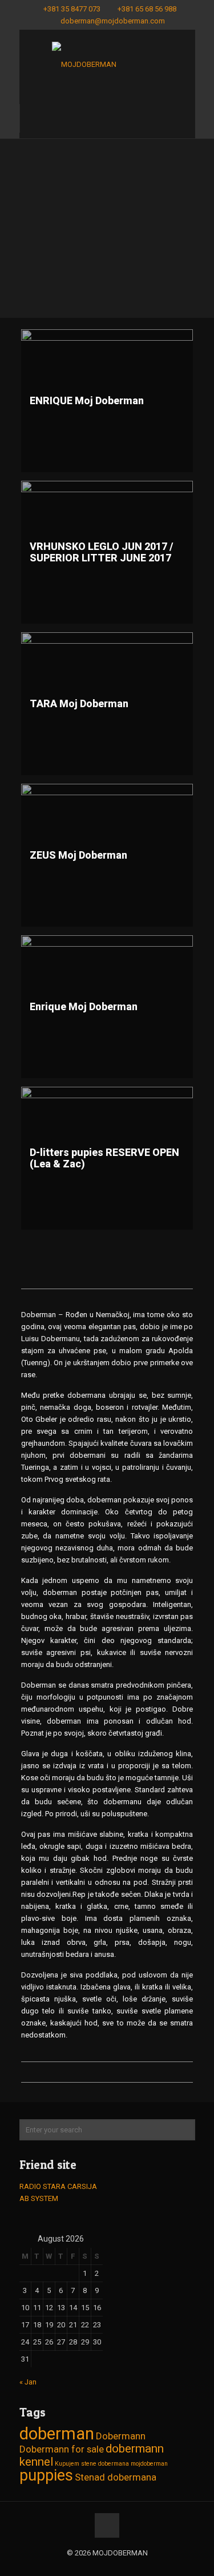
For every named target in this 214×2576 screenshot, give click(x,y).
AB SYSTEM (39, 2198)
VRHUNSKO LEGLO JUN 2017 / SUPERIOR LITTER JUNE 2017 (102, 552)
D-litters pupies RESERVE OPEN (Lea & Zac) (104, 1158)
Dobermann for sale (62, 2449)
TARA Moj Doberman (79, 703)
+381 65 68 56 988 (147, 9)
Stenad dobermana (116, 2477)
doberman (57, 2434)
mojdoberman (149, 2464)
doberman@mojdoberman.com (113, 21)
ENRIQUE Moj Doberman (87, 400)
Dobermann (121, 2436)
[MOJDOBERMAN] (107, 67)
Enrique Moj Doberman (84, 1006)
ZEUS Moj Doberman (78, 855)
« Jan (28, 2382)
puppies (46, 2475)
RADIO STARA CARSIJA (58, 2186)
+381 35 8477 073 (72, 9)
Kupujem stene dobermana (92, 2464)
